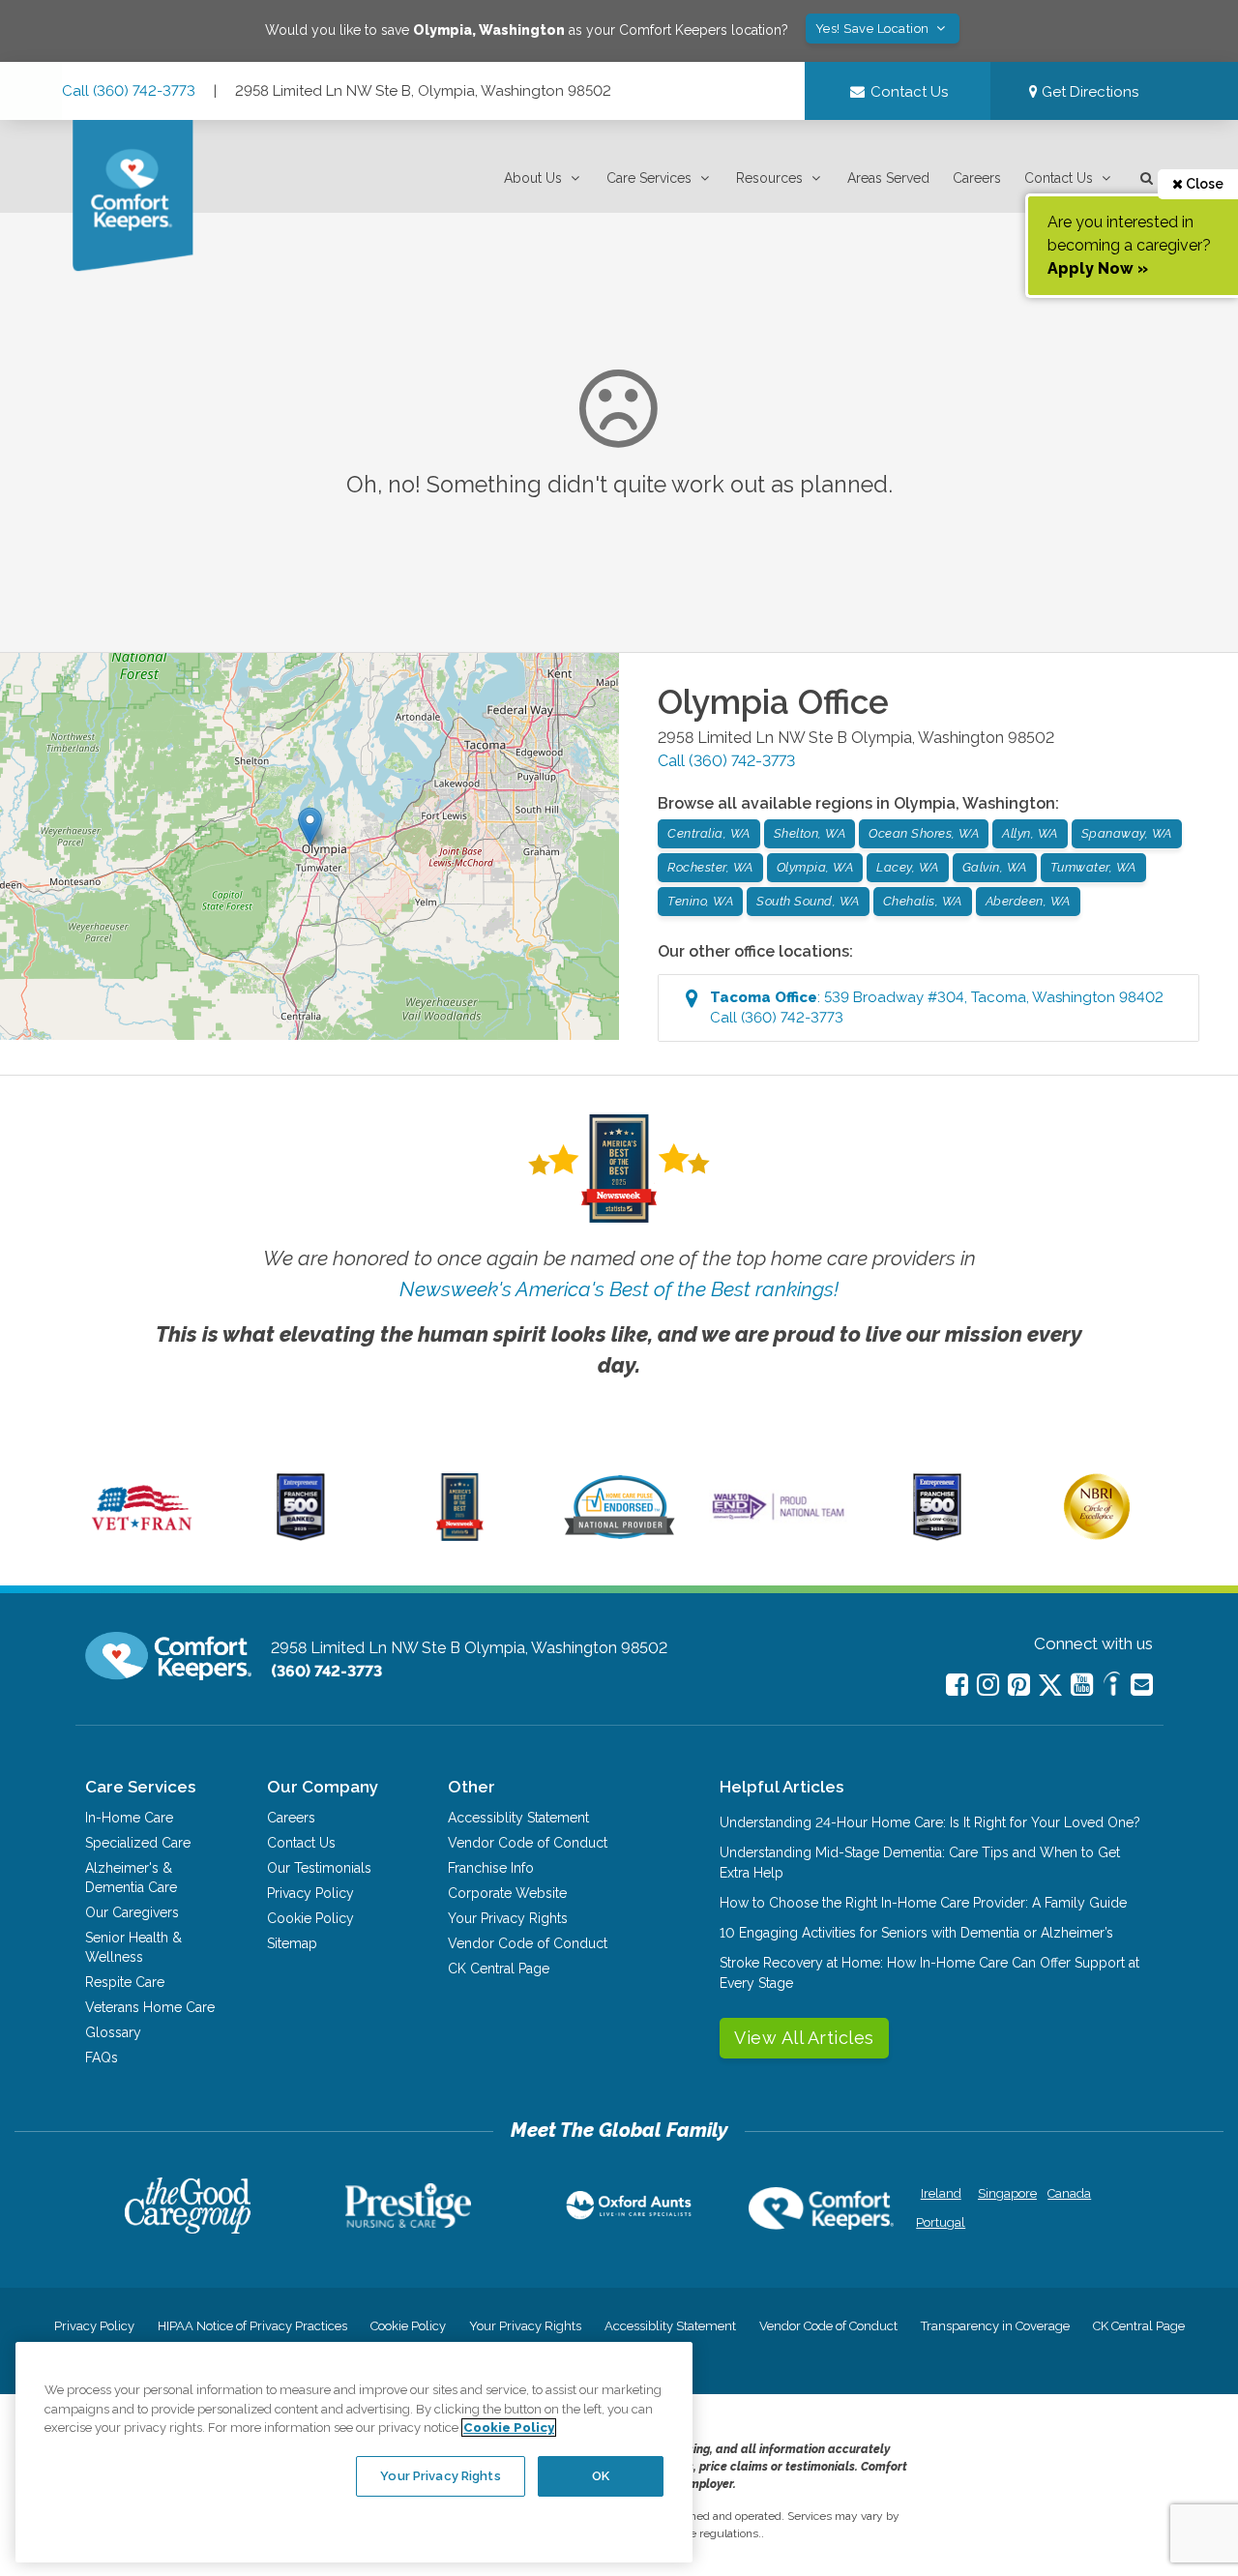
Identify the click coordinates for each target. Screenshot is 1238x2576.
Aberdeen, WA (1028, 901)
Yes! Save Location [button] (874, 29)
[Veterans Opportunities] (142, 1536)
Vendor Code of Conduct (528, 1843)
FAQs (102, 2058)
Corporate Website (507, 1893)
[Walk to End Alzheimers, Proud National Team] (779, 1519)
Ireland (941, 2193)
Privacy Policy (310, 1893)
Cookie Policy (310, 1918)
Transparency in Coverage (995, 2326)
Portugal (941, 2222)
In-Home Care (129, 1818)
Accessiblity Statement (518, 1818)
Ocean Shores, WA (924, 833)
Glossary (113, 2032)
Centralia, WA (709, 833)
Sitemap (292, 1943)
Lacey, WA (908, 867)
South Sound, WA (808, 901)
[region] (354, 2452)
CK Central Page (499, 1969)
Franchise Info (491, 1868)
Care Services (649, 178)
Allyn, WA (1030, 833)
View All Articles (804, 2038)
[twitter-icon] (1050, 1687)
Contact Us (1059, 178)
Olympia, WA (815, 867)
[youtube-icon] (1082, 1685)
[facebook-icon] (957, 1685)
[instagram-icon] (988, 1685)
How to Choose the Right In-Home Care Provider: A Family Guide (923, 1903)
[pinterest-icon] (1019, 1685)
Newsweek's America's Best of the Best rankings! (619, 1289)
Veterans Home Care (150, 2007)
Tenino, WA (700, 901)
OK (601, 2476)
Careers (977, 178)
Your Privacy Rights (508, 1918)
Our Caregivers (132, 1912)
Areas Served (888, 178)
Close (1203, 184)
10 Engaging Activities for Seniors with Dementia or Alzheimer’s (916, 1933)
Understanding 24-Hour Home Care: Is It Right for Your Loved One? (930, 1822)
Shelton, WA (810, 833)
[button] (544, 178)
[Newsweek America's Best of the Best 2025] (460, 1536)
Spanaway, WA (1127, 833)
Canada (1069, 2193)
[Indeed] (1112, 1687)
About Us (533, 178)
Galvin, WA (995, 867)
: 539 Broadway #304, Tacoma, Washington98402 (937, 1007)
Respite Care (125, 1982)
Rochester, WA (710, 867)
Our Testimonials (319, 1868)
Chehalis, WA (923, 901)
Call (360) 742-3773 (129, 91)
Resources (769, 178)
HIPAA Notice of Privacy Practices (252, 2326)
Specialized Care (138, 1843)
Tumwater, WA (1093, 867)
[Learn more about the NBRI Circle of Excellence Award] (1097, 1535)
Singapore (1005, 2193)
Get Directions (1088, 92)
